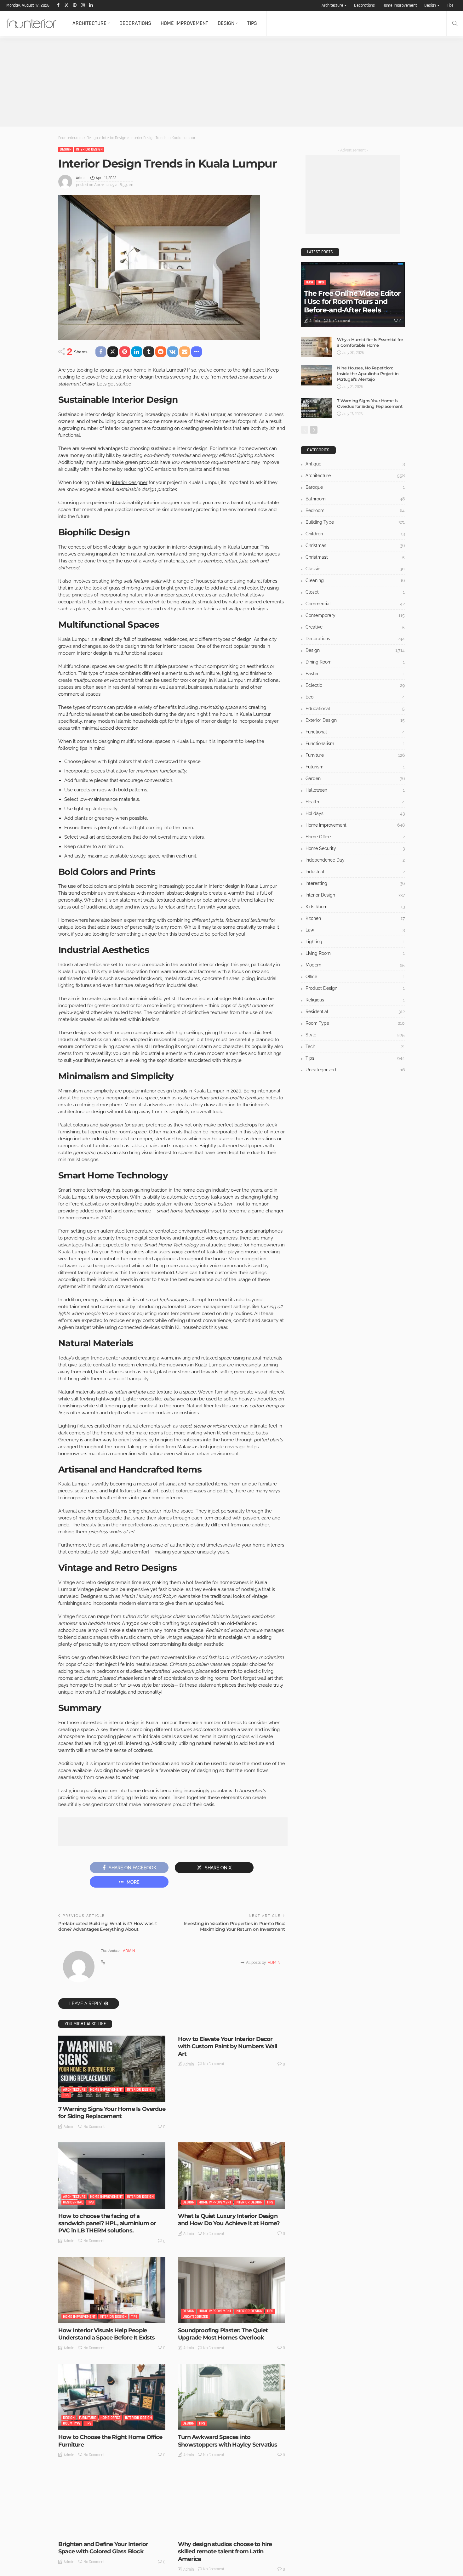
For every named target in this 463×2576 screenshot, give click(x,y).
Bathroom (355, 499)
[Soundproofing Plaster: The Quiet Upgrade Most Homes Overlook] (231, 2290)
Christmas (355, 545)
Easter (355, 674)
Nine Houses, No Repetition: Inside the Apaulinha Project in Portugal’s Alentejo (368, 373)
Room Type (72, 2423)
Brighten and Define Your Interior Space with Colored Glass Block (103, 2548)
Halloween (355, 790)
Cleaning (355, 580)
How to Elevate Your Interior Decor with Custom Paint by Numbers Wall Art (227, 2046)
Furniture (88, 2418)
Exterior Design (355, 720)
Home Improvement (400, 5)
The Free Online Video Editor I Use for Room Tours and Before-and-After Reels (352, 302)
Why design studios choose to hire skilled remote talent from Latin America (225, 2552)
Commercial (355, 604)
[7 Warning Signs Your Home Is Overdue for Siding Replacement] (112, 2069)
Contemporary (355, 615)
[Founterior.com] (31, 23)
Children (355, 534)
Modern (355, 965)
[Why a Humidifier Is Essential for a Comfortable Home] (317, 347)
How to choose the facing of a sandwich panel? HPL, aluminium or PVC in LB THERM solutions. (107, 2223)
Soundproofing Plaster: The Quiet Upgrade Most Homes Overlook (223, 2334)
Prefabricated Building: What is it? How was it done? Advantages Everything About (108, 1926)
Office (355, 977)
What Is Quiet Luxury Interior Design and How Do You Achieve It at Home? (229, 2220)
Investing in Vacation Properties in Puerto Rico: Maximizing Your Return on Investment (234, 1926)
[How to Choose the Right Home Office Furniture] (112, 2397)
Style (115, 2530)
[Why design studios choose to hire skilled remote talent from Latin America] (231, 2504)
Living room (355, 953)
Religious (355, 1000)
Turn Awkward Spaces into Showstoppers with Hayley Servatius (228, 2441)
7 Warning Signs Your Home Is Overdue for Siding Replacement (112, 2113)
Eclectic (355, 685)
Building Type (355, 522)
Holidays (355, 813)
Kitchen (355, 918)
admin (81, 178)
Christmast (355, 557)
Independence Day (355, 860)
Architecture (332, 5)
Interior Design (89, 149)
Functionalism (355, 744)
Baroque (355, 487)
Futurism (355, 767)
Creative (355, 627)
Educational (355, 709)
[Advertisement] (189, 83)
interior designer (130, 482)
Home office (111, 2418)
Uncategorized (195, 2317)
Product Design (355, 988)
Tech (309, 282)
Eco (355, 697)
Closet (355, 592)
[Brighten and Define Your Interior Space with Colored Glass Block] (112, 2504)
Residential (73, 2202)
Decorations (364, 5)
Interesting (209, 2530)
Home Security (355, 848)
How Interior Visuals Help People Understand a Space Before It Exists (107, 2334)
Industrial (355, 872)
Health (355, 802)
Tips (450, 5)
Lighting (355, 942)
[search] (455, 23)
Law (355, 930)
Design (430, 5)
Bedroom (355, 510)
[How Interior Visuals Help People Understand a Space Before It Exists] (112, 2290)
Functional (355, 732)
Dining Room (355, 662)
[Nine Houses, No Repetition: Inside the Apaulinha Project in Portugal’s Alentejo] (317, 375)
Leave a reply (86, 2003)
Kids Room (355, 907)
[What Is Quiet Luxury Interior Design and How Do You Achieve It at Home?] (231, 2175)
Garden (355, 778)
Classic (355, 569)
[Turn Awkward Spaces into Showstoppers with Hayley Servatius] (231, 2397)
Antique (355, 464)
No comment (94, 2127)
